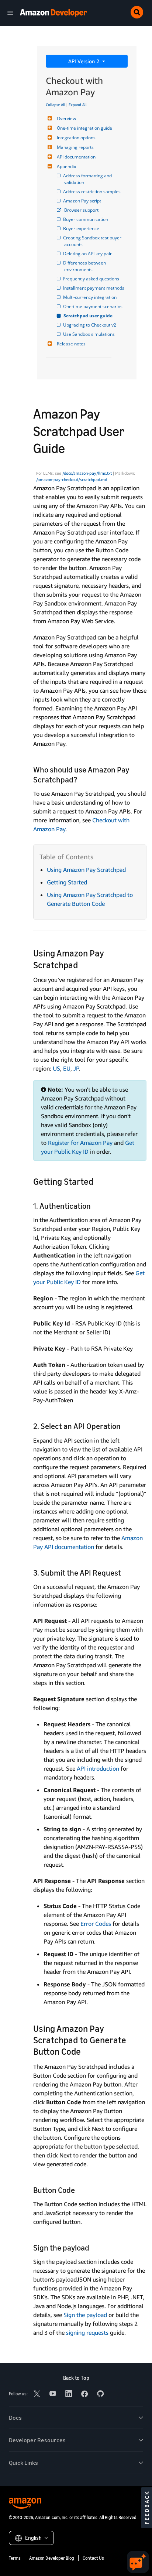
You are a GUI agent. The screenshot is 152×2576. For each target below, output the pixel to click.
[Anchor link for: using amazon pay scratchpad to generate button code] (85, 2051)
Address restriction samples (92, 192)
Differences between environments (86, 266)
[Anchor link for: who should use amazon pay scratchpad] (81, 779)
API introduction (98, 1768)
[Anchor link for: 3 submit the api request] (125, 1572)
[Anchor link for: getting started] (98, 1181)
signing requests (87, 2333)
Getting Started (67, 882)
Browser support (81, 210)
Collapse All (56, 105)
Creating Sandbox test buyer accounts (93, 241)
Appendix (66, 166)
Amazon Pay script (83, 201)
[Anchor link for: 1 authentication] (95, 1205)
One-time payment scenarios (93, 306)
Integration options (76, 138)
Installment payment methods (94, 288)
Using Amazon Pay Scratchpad (86, 870)
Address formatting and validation (89, 179)
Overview (66, 118)
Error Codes (96, 1924)
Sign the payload (85, 2315)
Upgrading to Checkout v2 (90, 325)
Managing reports (75, 147)
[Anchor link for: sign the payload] (93, 2247)
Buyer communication (86, 219)
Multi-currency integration (90, 297)
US (56, 1068)
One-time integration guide (84, 128)
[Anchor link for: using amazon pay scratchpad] (82, 964)
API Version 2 (84, 61)
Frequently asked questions (92, 279)
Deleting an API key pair (88, 254)
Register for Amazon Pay (80, 1143)
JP (76, 1068)
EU (67, 1068)
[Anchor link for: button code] (79, 2189)
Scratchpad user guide (88, 316)
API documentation (76, 157)
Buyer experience (82, 228)
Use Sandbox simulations (89, 334)
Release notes (71, 344)
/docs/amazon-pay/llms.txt (87, 473)
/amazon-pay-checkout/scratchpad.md (72, 480)
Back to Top (76, 2378)
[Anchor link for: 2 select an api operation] (125, 1425)
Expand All (78, 105)
